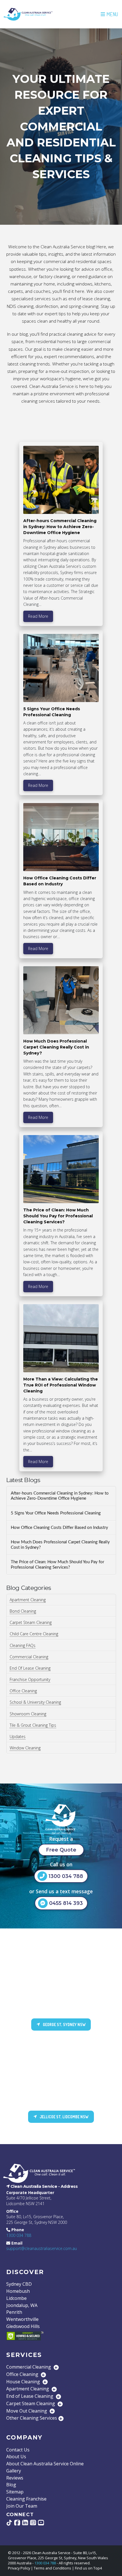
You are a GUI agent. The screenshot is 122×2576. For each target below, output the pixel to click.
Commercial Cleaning (29, 1657)
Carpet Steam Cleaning (31, 1622)
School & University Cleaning (35, 1702)
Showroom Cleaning (28, 1714)
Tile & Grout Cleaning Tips (33, 1725)
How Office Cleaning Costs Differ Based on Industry (59, 1528)
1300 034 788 (19, 2235)
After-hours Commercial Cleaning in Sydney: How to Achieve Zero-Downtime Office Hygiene (60, 1496)
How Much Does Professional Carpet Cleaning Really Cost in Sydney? (60, 1545)
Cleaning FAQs (23, 1645)
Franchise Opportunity (30, 1679)
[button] (109, 14)
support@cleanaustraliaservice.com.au (42, 2248)
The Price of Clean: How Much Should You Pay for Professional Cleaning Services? (57, 1565)
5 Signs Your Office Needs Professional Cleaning (56, 1513)
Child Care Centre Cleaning (34, 1634)
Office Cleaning (23, 1691)
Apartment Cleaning (28, 1600)
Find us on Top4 (88, 2568)
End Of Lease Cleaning (30, 1668)
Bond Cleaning (23, 1611)
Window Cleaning (25, 1748)
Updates (18, 1736)
